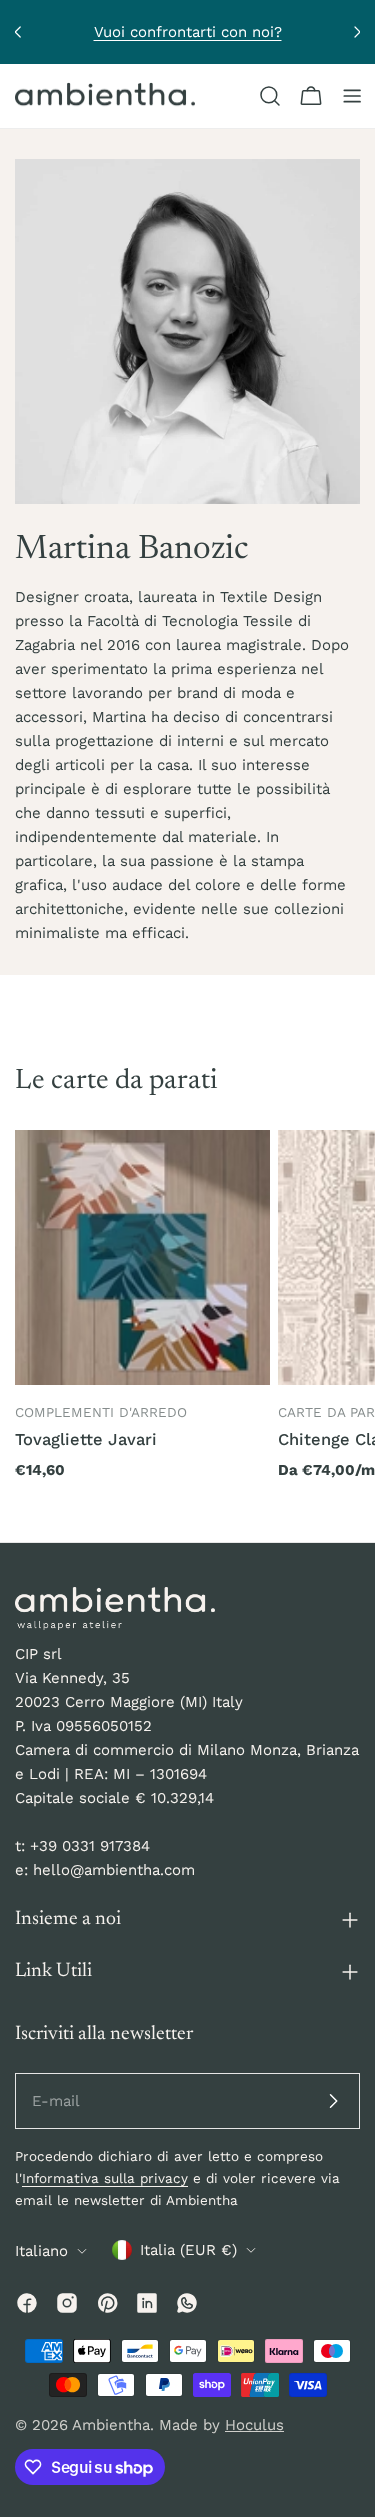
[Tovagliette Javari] (142, 1257)
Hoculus (254, 2425)
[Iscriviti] (333, 2101)
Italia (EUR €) (188, 2250)
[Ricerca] (270, 96)
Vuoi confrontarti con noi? (188, 32)
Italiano (41, 2251)
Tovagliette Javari (86, 1439)
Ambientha (111, 2425)
